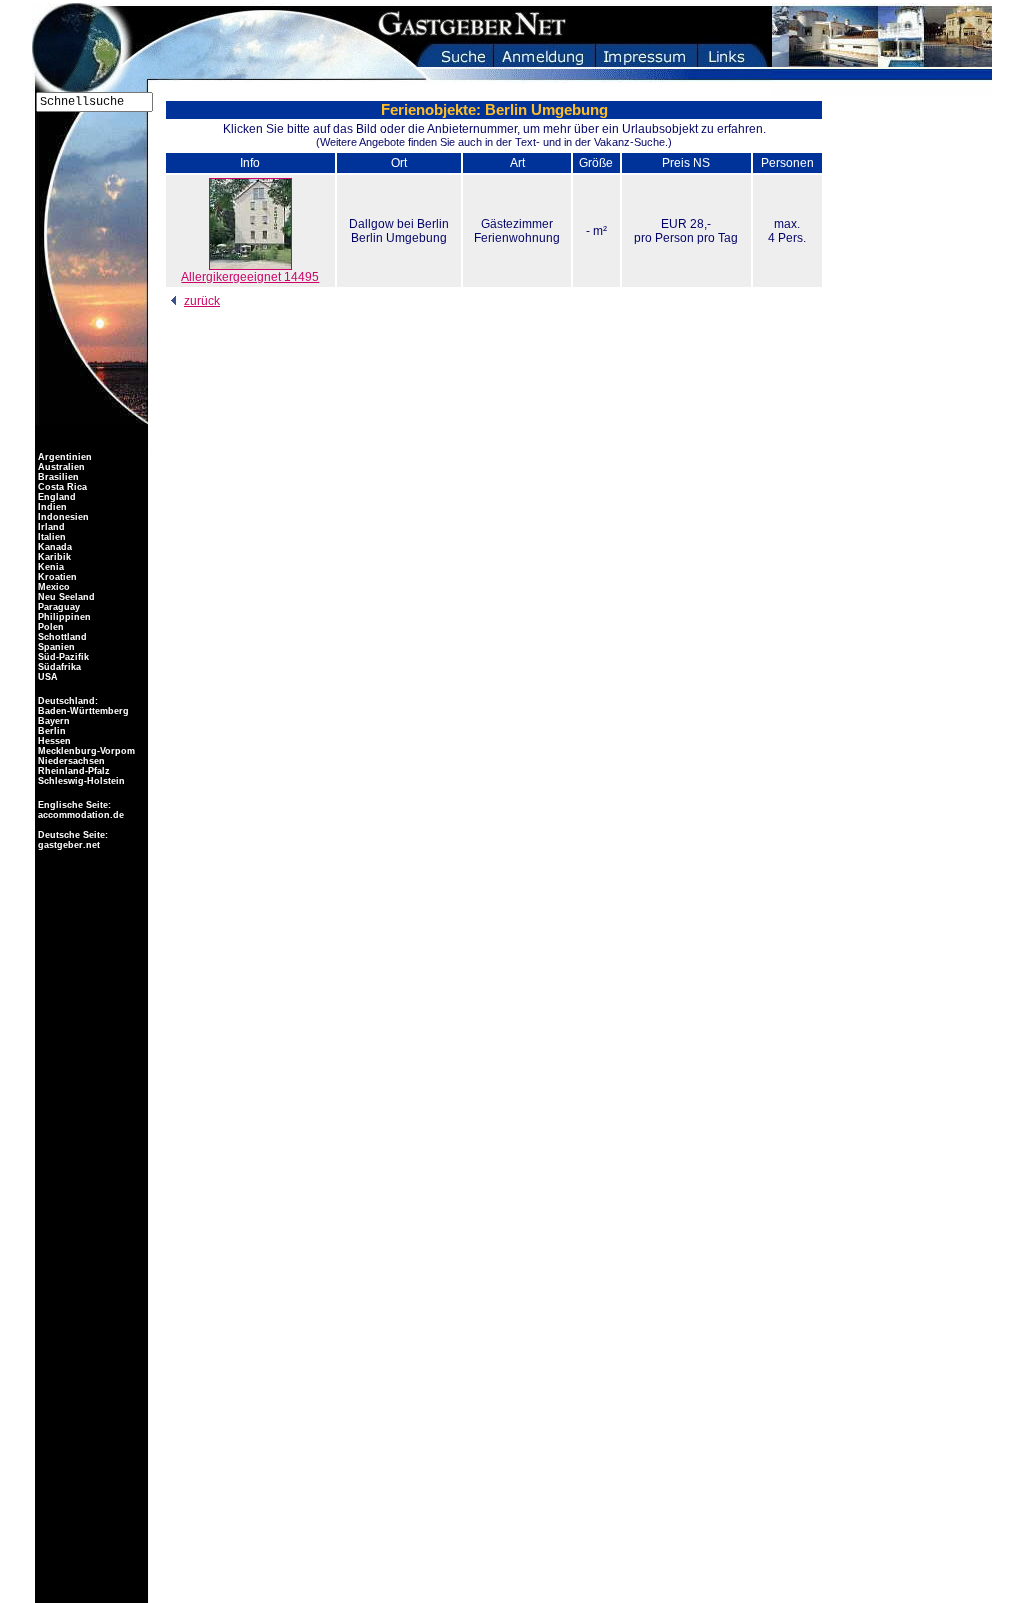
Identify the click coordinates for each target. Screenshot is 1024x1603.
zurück (202, 301)
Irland (50, 527)
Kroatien (56, 577)
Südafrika (58, 667)
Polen (49, 627)
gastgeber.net (67, 845)
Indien (51, 507)
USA (46, 677)
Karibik (53, 557)
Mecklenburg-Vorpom (85, 751)
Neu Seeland (65, 597)
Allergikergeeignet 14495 (250, 277)
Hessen (53, 741)
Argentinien (63, 457)
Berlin (50, 731)
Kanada (53, 547)
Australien (60, 467)
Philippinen (63, 617)
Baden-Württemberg (82, 711)
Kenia (49, 567)
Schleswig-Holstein (80, 781)
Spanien (55, 647)
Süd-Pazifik (62, 657)
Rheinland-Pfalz (72, 771)
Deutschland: (68, 701)
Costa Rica (61, 487)
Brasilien (57, 477)
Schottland (61, 637)
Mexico (52, 587)
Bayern (52, 721)
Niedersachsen (70, 761)
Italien (50, 537)
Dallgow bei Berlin (399, 224)
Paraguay (57, 607)
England (55, 497)
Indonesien (62, 517)
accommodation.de (79, 815)
